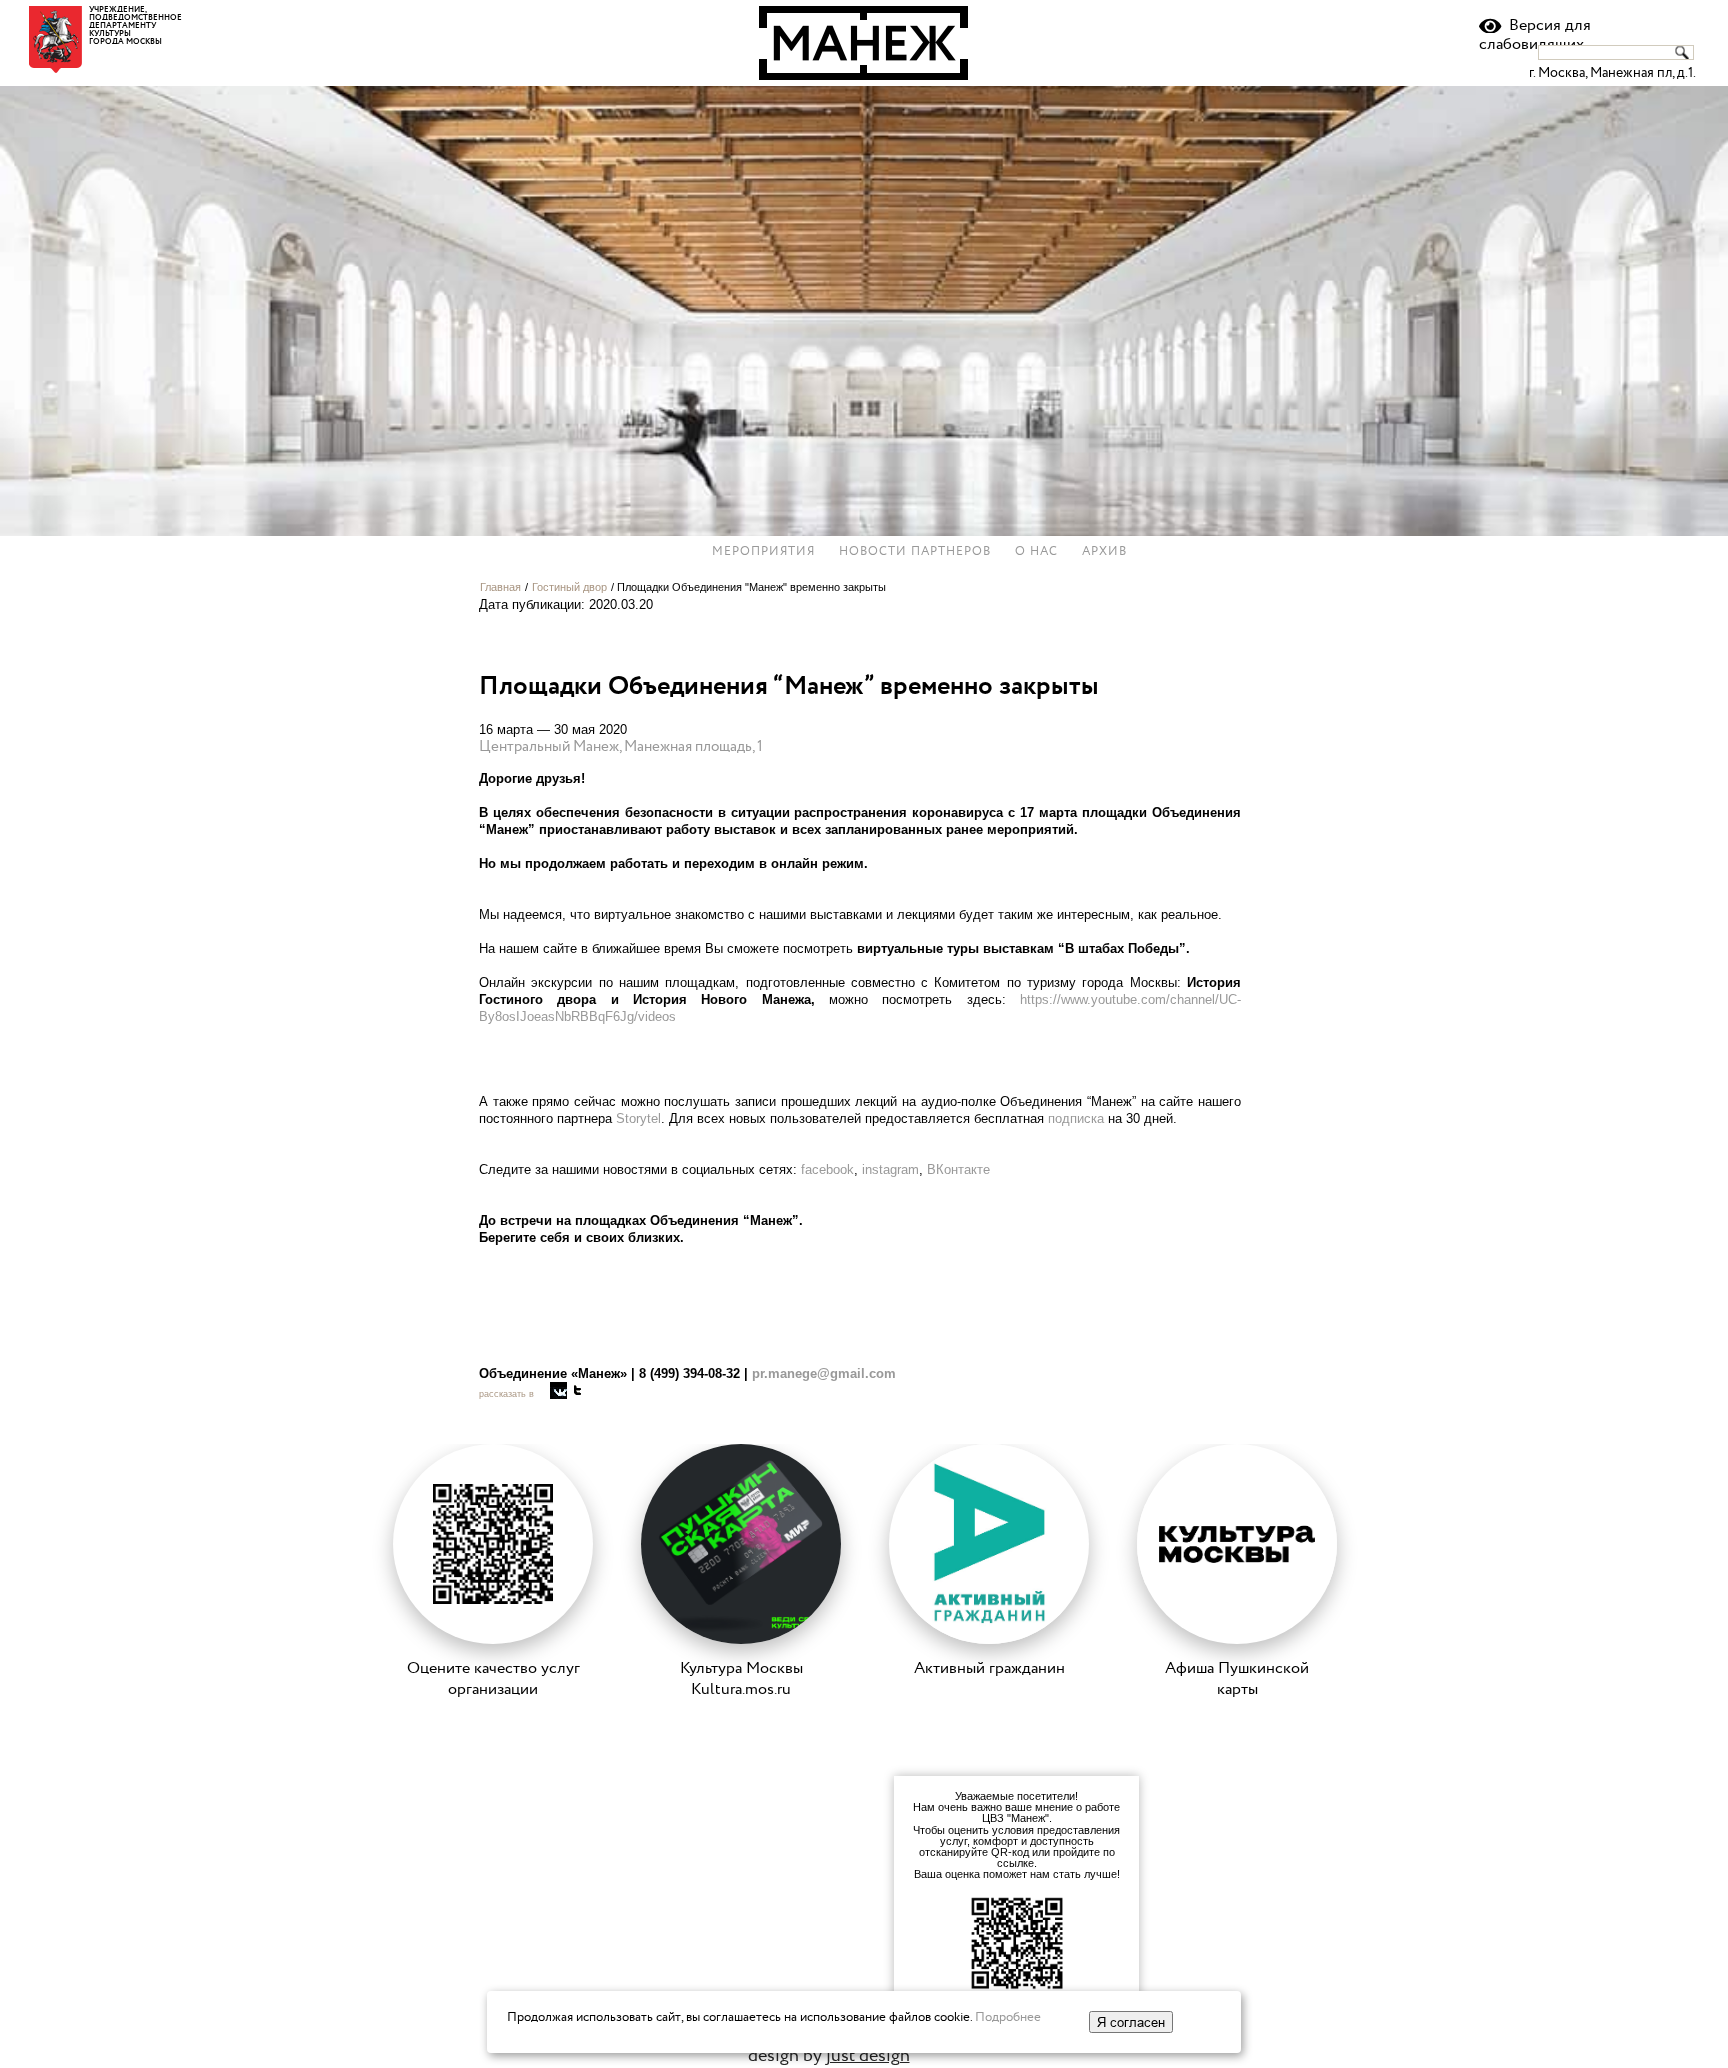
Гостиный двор (569, 587)
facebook (827, 1169)
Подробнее (1008, 2017)
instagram (890, 1169)
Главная (500, 587)
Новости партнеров (915, 552)
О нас (1036, 552)
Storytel (638, 1118)
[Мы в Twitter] (577, 1390)
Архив (1104, 552)
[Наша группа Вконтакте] (558, 1390)
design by (829, 2055)
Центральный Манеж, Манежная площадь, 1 (621, 746)
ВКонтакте (958, 1169)
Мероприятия (763, 552)
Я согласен (1131, 2022)
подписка (1076, 1118)
